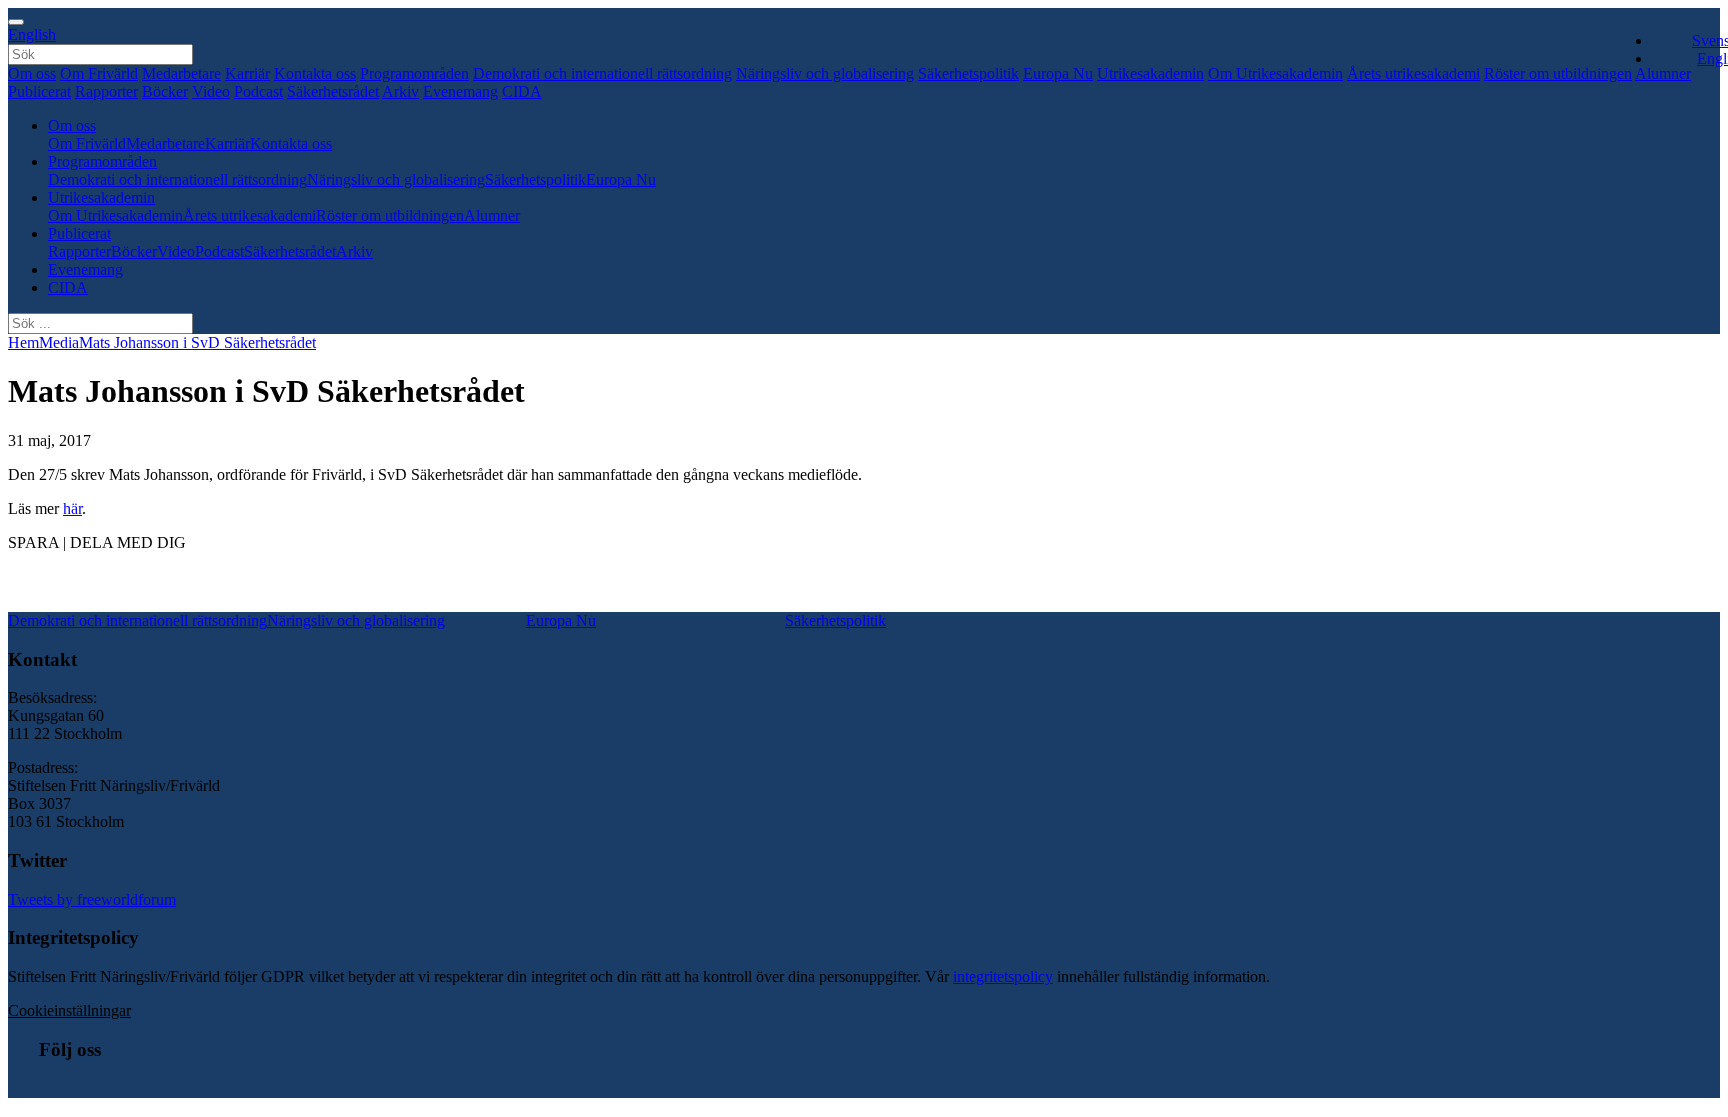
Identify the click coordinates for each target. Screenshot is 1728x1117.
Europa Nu (1058, 73)
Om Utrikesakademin (1275, 73)
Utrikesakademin (1150, 73)
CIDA (522, 91)
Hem (23, 342)
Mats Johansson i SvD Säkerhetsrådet (197, 342)
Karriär (247, 73)
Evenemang (460, 91)
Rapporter (106, 91)
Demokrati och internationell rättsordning (602, 73)
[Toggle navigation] (16, 22)
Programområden (414, 73)
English (32, 34)
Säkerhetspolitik (968, 73)
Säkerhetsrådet (333, 91)
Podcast (258, 91)
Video (211, 91)
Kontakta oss (315, 73)
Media (59, 342)
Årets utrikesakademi (1413, 73)
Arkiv (400, 91)
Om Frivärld (99, 73)
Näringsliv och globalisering (825, 73)
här (72, 508)
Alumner (492, 215)
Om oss (32, 73)
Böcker (165, 91)
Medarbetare (181, 73)
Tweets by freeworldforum (92, 899)
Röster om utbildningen (1558, 73)
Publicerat (39, 91)
